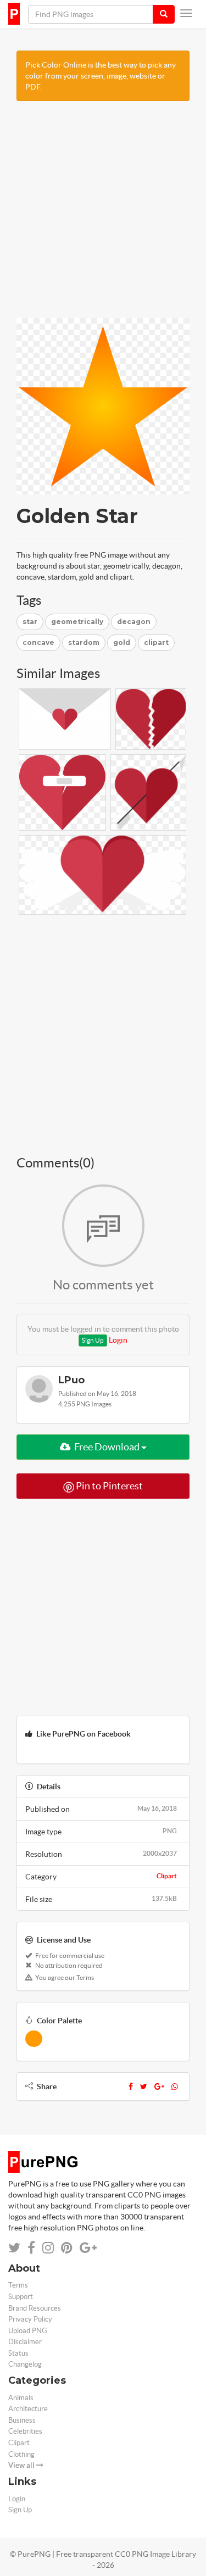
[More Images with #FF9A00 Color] (34, 2039)
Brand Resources (35, 2308)
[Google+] (159, 2087)
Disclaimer (25, 2342)
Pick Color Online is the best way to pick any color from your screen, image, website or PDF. (101, 76)
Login (118, 1340)
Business (22, 2420)
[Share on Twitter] (14, 2248)
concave (38, 642)
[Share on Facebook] (31, 2248)
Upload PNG (28, 2331)
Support (21, 2297)
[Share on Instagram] (48, 2248)
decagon (134, 622)
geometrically (77, 622)
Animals (21, 2398)
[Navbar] (186, 13)
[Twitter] (144, 2087)
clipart (156, 642)
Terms (18, 2285)
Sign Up (93, 1340)
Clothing (21, 2454)
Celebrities (25, 2431)
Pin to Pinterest (108, 1486)
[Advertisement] (103, 215)
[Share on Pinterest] (67, 2248)
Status (18, 2353)
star (30, 622)
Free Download (107, 1447)
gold (122, 642)
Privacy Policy (30, 2319)
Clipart (167, 1876)
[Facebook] (131, 2087)
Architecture (28, 2409)
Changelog (25, 2364)
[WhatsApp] (175, 2087)
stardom (84, 642)
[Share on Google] (88, 2248)
